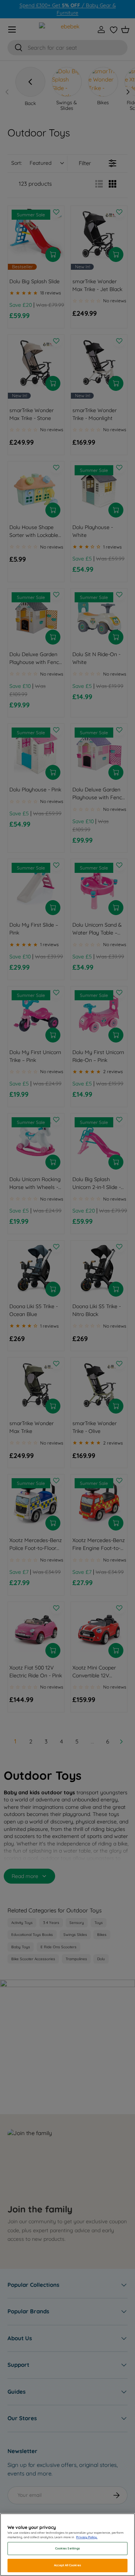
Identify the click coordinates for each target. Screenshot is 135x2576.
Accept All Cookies (67, 2565)
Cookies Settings (67, 2548)
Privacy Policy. (87, 2537)
